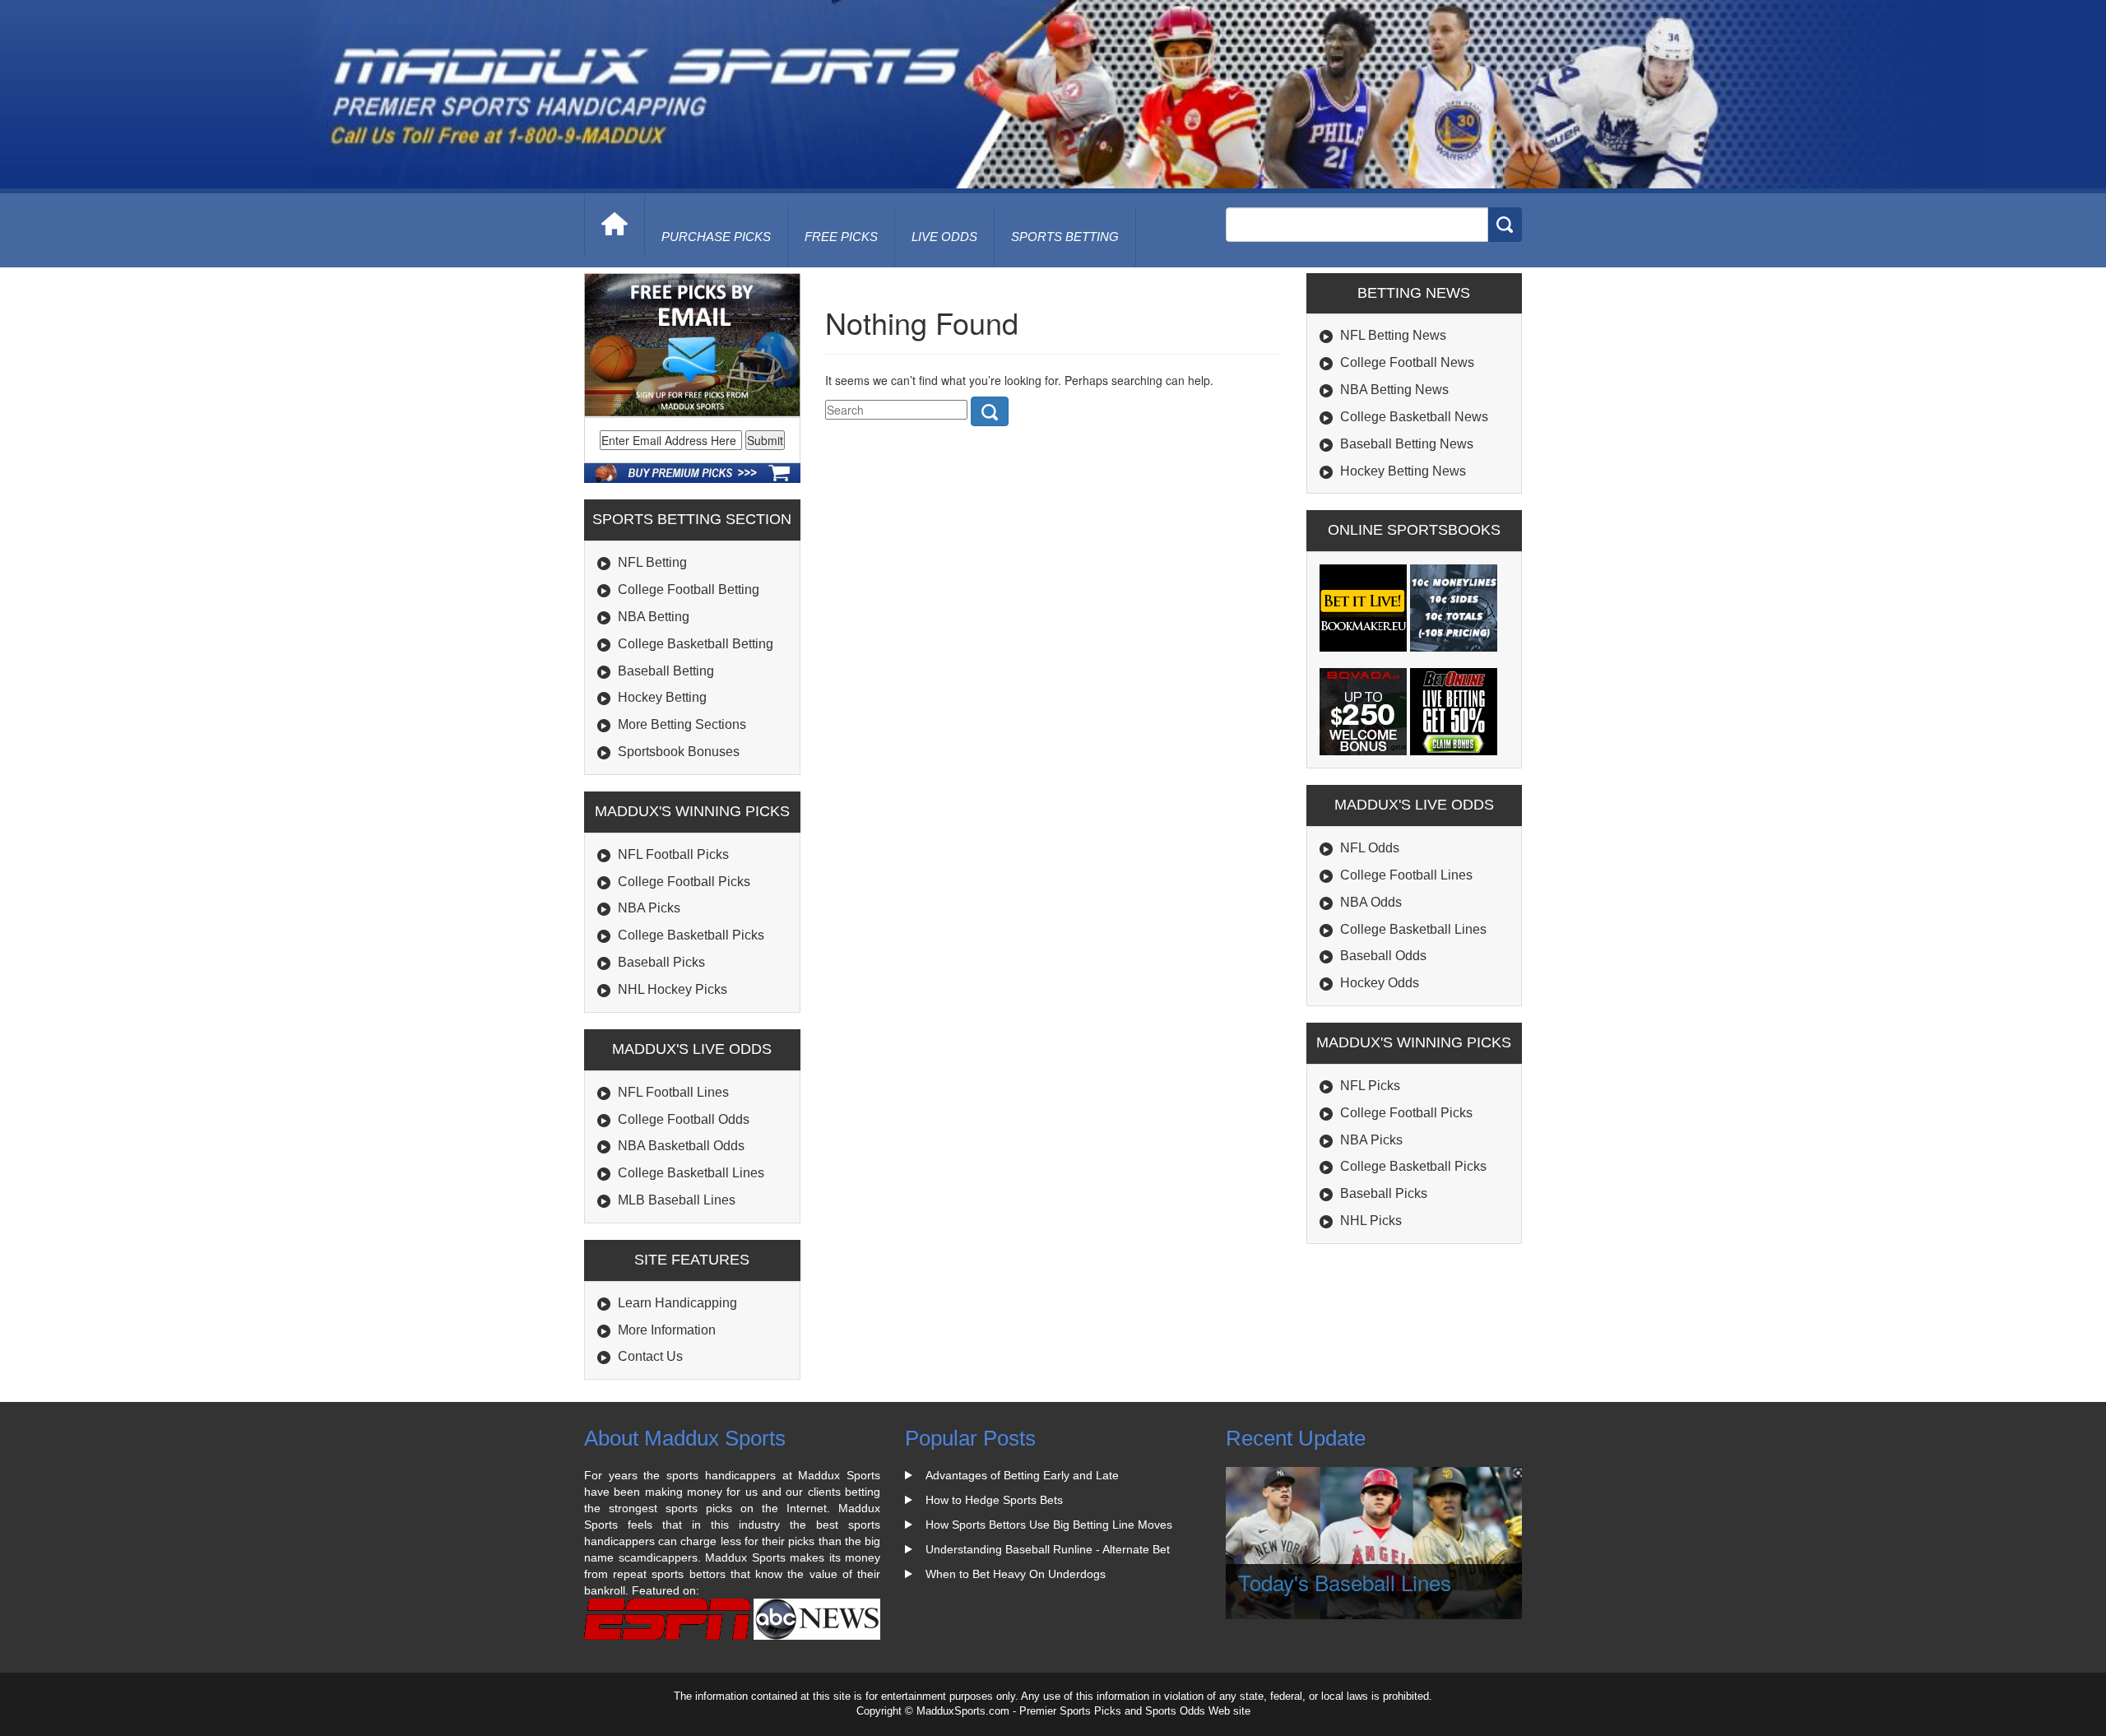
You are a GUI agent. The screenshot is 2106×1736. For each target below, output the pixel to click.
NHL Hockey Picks (673, 989)
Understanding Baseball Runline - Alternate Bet (1048, 1549)
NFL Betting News (1393, 335)
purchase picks (716, 237)
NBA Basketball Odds (681, 1146)
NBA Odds (1371, 902)
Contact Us (650, 1356)
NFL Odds (1370, 848)
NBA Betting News (1394, 390)
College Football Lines (1406, 875)
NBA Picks (649, 908)
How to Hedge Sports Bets (994, 1500)
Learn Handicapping (677, 1303)
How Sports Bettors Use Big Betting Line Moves (1049, 1525)
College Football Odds (684, 1119)
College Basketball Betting (696, 644)
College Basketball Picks (691, 935)
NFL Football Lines (673, 1092)
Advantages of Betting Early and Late (1022, 1475)
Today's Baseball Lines (1345, 1582)
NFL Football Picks (673, 854)
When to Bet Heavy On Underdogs (1016, 1574)
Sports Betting (1065, 237)
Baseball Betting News (1407, 444)
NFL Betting (652, 562)
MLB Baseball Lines (677, 1200)
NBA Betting (654, 617)
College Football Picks (684, 882)
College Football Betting (689, 589)
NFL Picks (1370, 1086)
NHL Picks (1371, 1221)
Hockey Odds (1380, 983)
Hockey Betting (662, 697)
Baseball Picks (661, 962)
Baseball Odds (1383, 956)
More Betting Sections (682, 724)
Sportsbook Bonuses (679, 752)
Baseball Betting (666, 671)
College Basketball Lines (691, 1173)
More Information (667, 1330)
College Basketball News (1414, 417)
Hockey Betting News (1403, 471)
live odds (944, 237)
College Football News (1407, 362)
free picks (841, 237)
